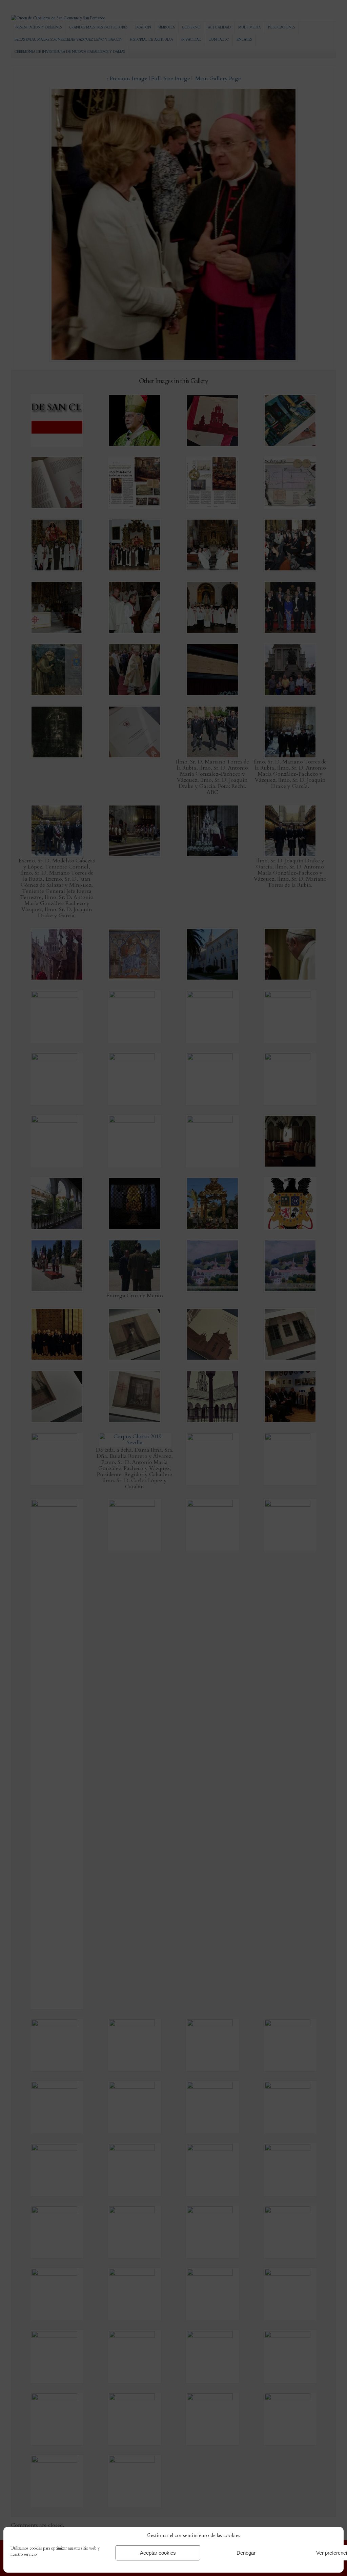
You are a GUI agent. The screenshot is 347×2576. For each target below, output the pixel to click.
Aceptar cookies (158, 2553)
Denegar (246, 2553)
